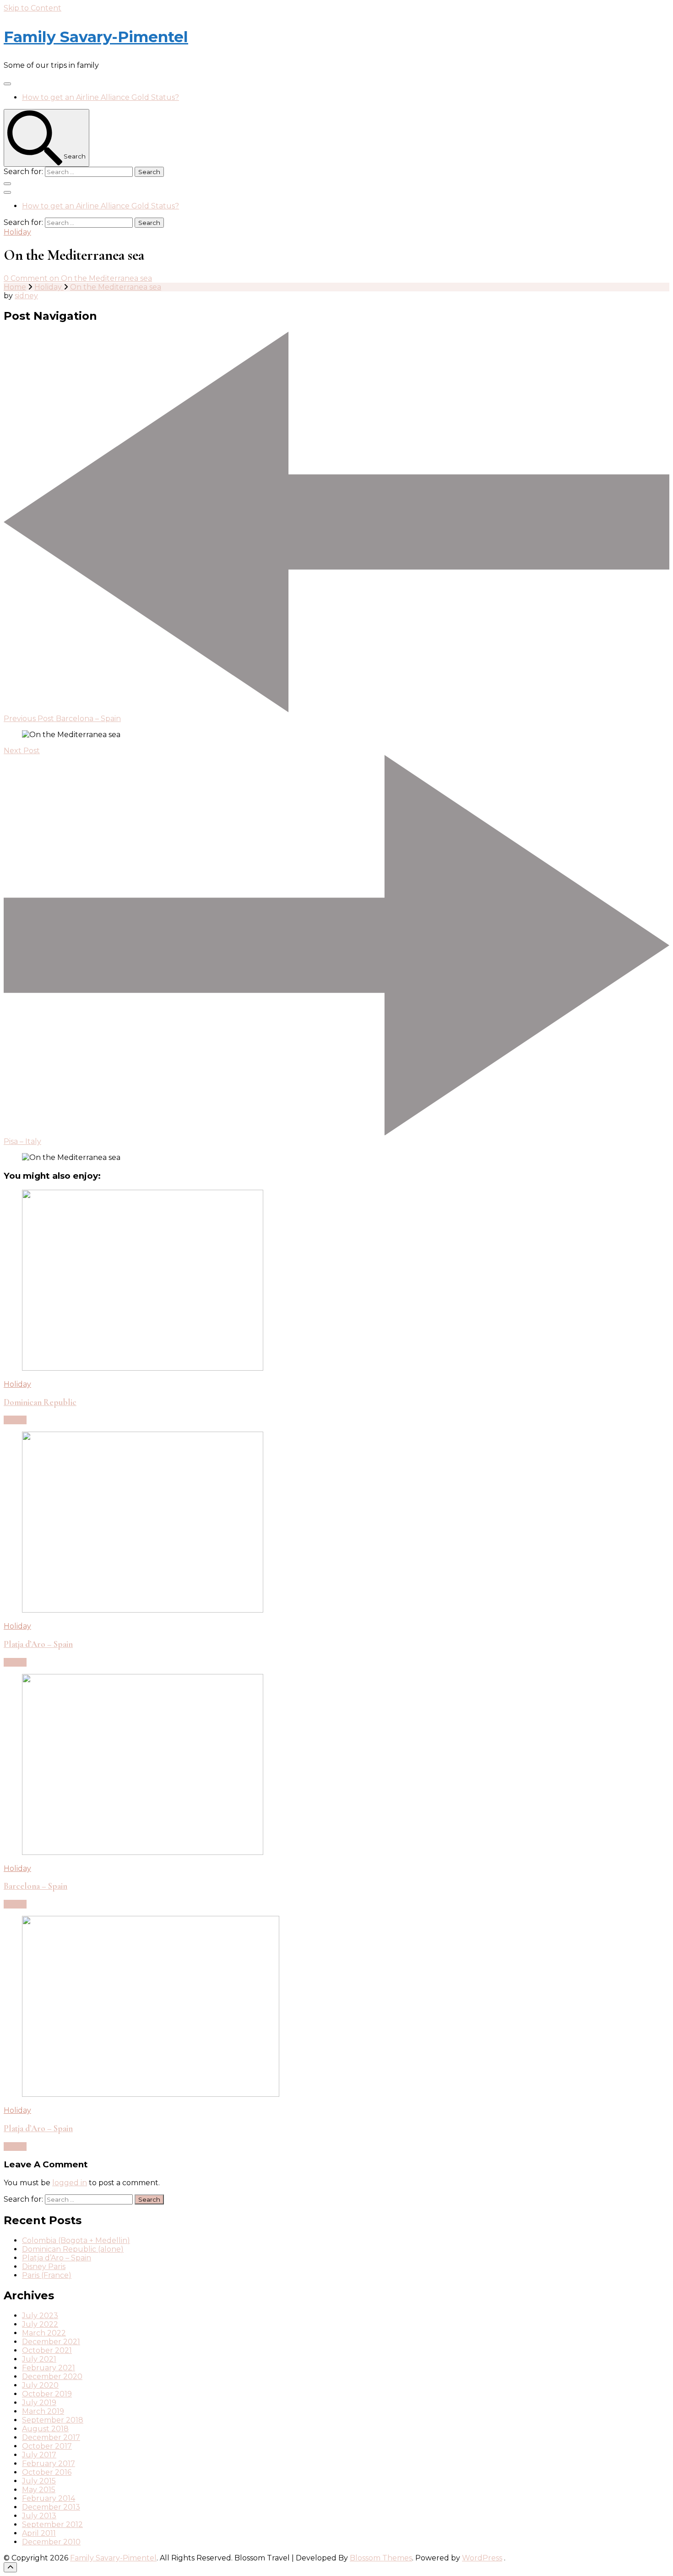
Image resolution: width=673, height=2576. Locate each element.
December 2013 (51, 2507)
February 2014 (49, 2498)
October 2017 (47, 2446)
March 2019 (43, 2411)
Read (13, 1420)
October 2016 (47, 2472)
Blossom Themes (381, 2558)
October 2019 (47, 2394)
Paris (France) (47, 2275)
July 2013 (39, 2516)
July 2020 (40, 2385)
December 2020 (52, 2376)
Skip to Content (33, 8)
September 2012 (52, 2524)
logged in (70, 2183)
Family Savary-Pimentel (96, 37)
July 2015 (39, 2481)
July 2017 (39, 2455)
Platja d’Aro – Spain (38, 1644)
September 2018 (53, 2420)
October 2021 (47, 2350)
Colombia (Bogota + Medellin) (76, 2240)
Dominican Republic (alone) (73, 2249)
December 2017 (51, 2437)
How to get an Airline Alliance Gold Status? (100, 97)
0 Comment (78, 278)
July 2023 (40, 2316)
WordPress (482, 2558)
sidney (26, 296)
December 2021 (51, 2342)
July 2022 (40, 2324)
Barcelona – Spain (35, 1886)
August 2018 (45, 2429)
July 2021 (39, 2359)
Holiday (17, 232)
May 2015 (39, 2490)
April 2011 (39, 2533)
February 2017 (49, 2464)
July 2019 (39, 2403)
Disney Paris (44, 2267)
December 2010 (51, 2542)
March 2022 (44, 2333)
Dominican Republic (40, 1402)
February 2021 (49, 2368)
